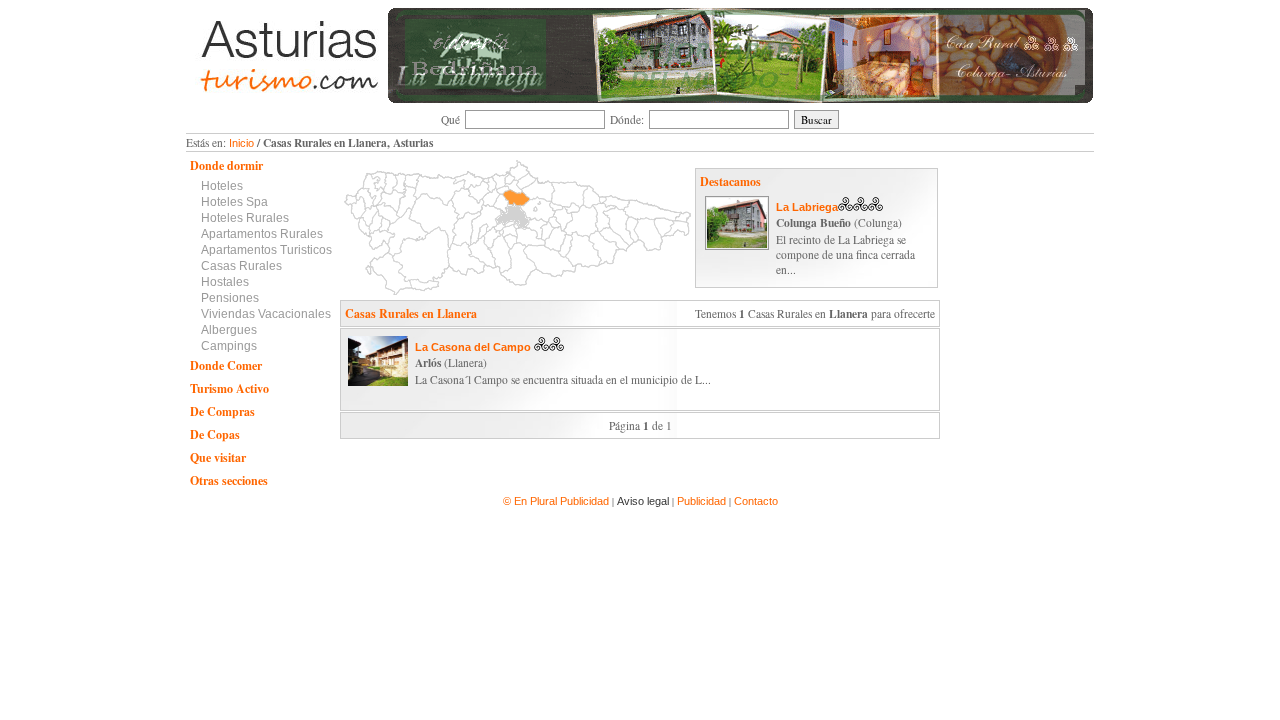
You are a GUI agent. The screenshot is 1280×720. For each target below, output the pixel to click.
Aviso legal (643, 501)
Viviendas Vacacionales (266, 314)
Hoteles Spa (234, 202)
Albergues (229, 330)
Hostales (225, 282)
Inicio (241, 143)
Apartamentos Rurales (262, 234)
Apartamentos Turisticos (266, 250)
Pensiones (230, 298)
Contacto (756, 501)
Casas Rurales (241, 266)
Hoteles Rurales (245, 218)
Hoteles (222, 186)
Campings (229, 346)
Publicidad (701, 501)
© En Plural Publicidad (557, 501)
